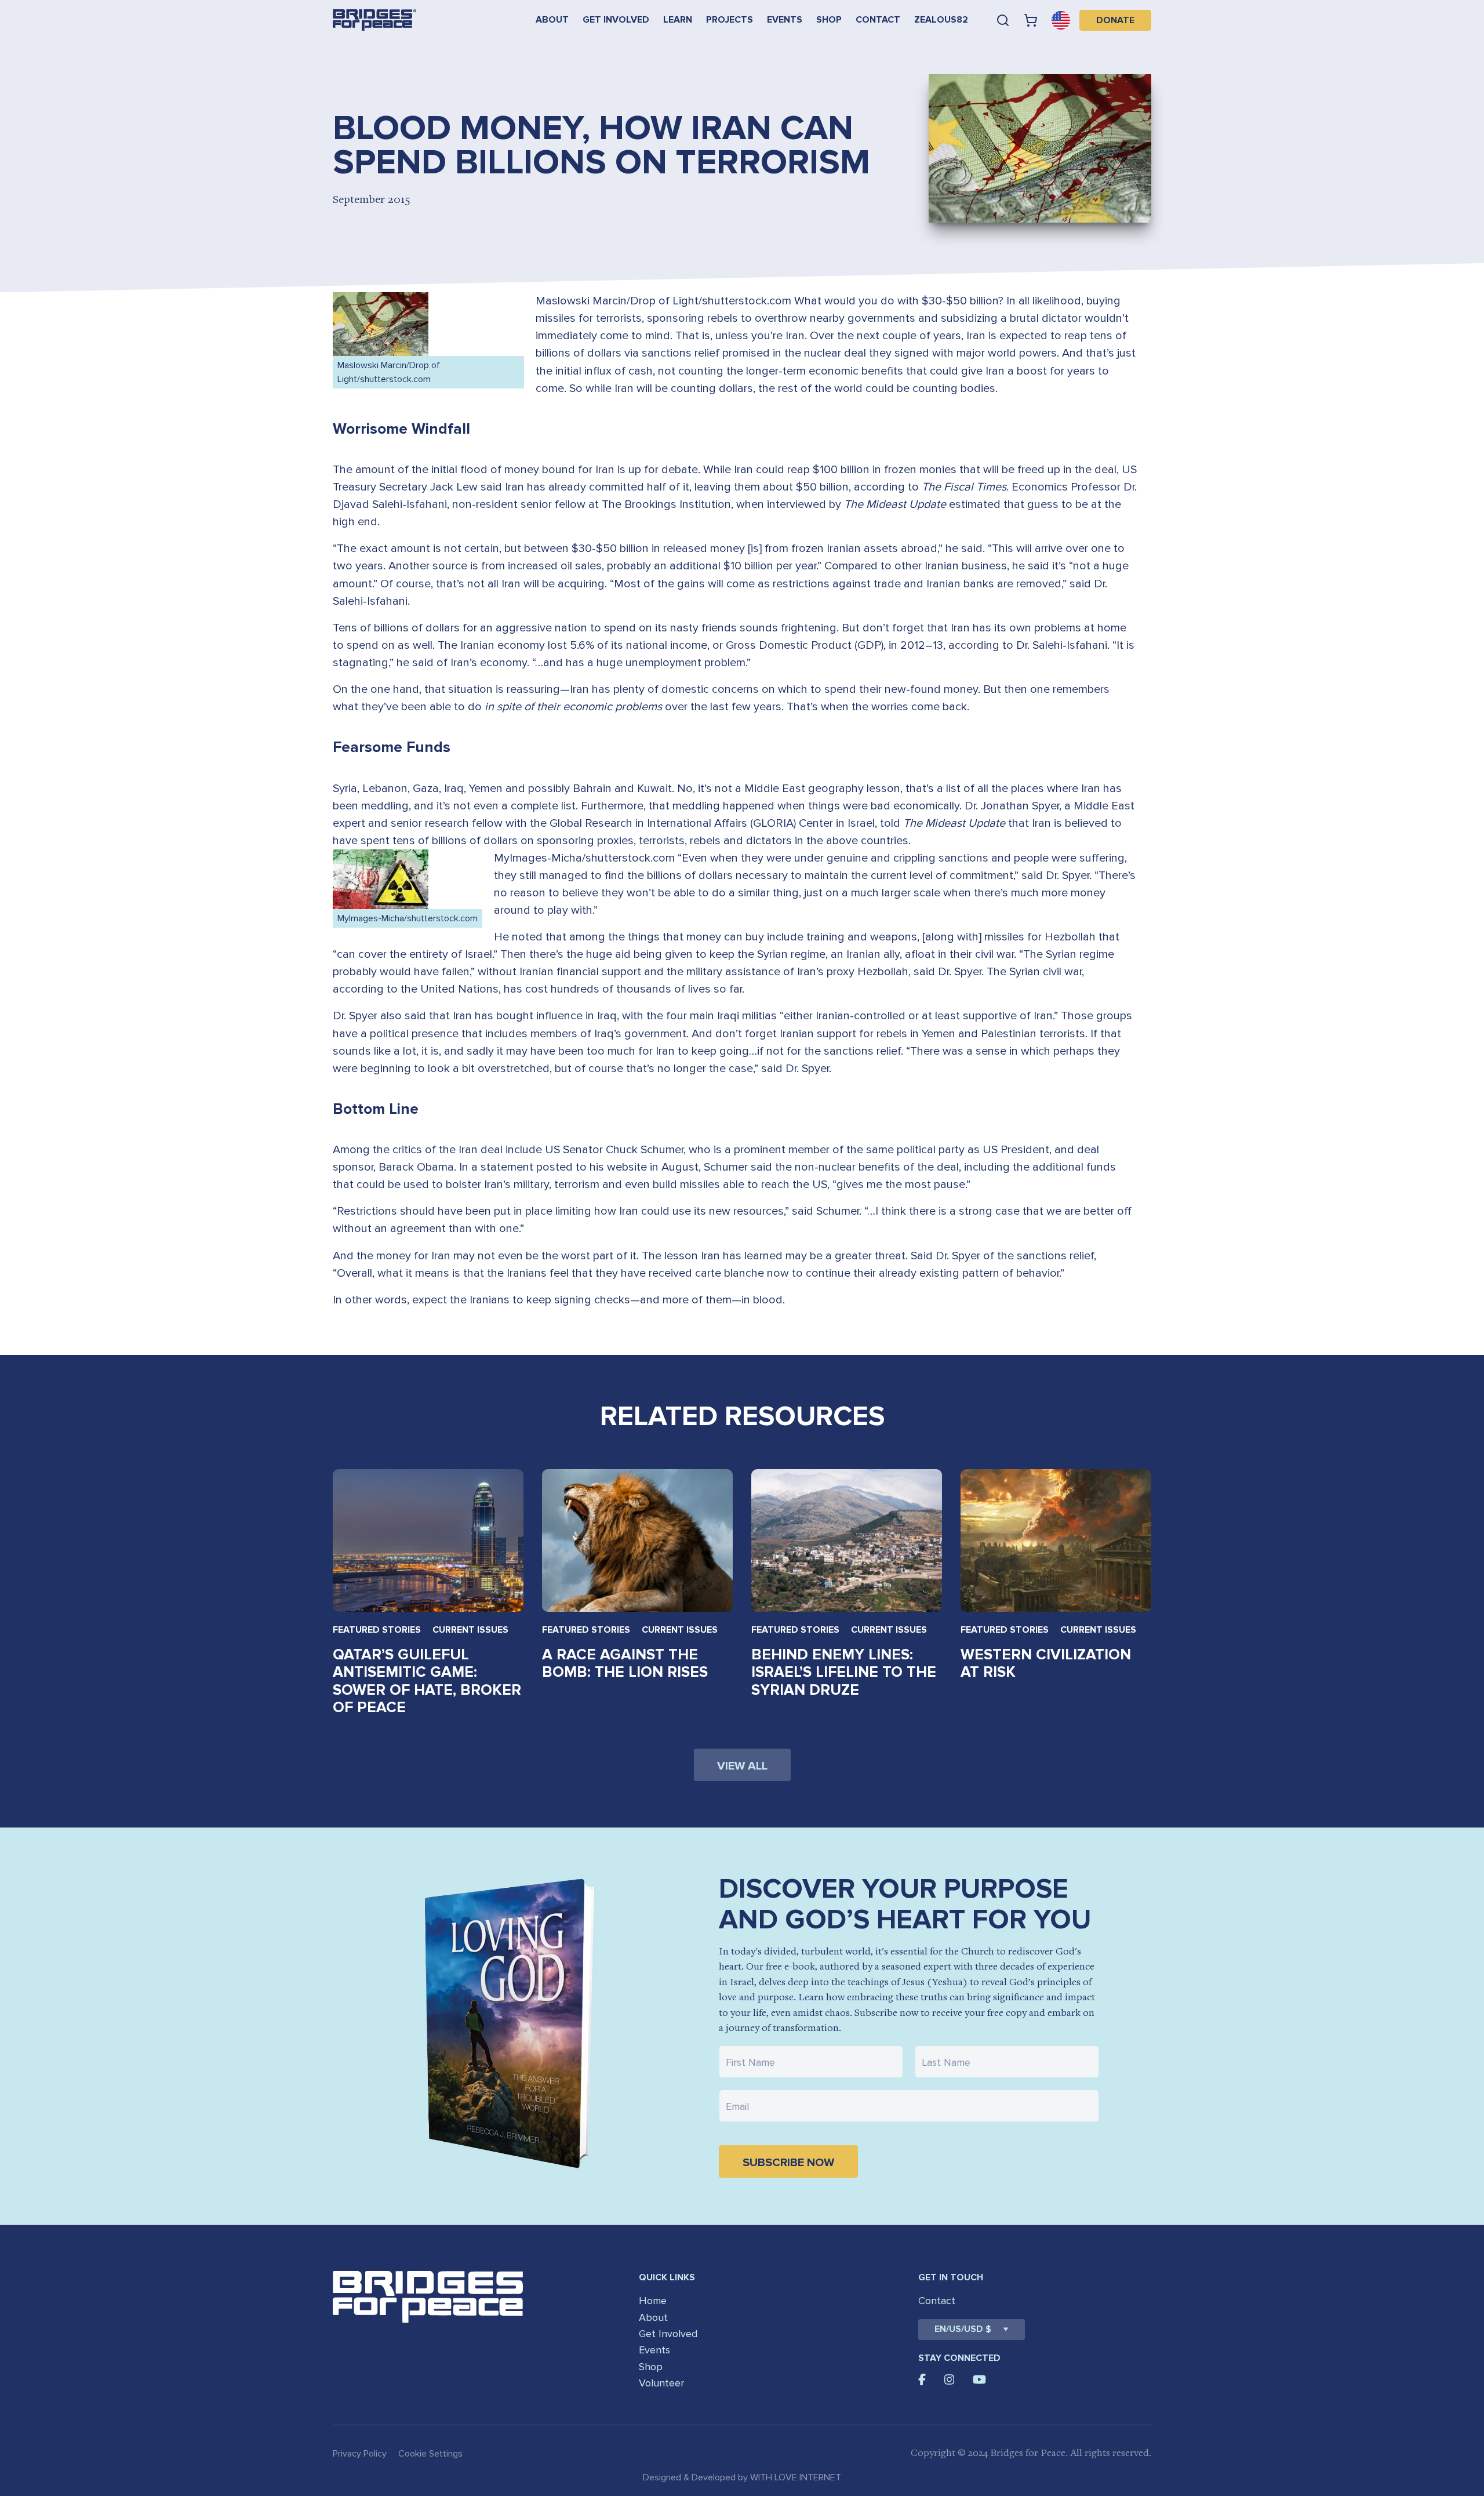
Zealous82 (941, 20)
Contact (878, 20)
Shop (829, 20)
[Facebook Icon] (922, 2379)
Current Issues (470, 1630)
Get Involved (616, 20)
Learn (678, 20)
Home (653, 2301)
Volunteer (661, 2383)
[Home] (374, 20)
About (552, 20)
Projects (730, 20)
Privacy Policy (360, 2454)
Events (785, 20)
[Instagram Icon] (950, 2379)
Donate (1115, 20)
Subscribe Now (788, 2163)
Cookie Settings (430, 2454)
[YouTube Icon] (979, 2379)
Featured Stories (377, 1630)
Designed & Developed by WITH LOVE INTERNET (742, 2477)
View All (742, 1766)
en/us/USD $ (963, 2329)
